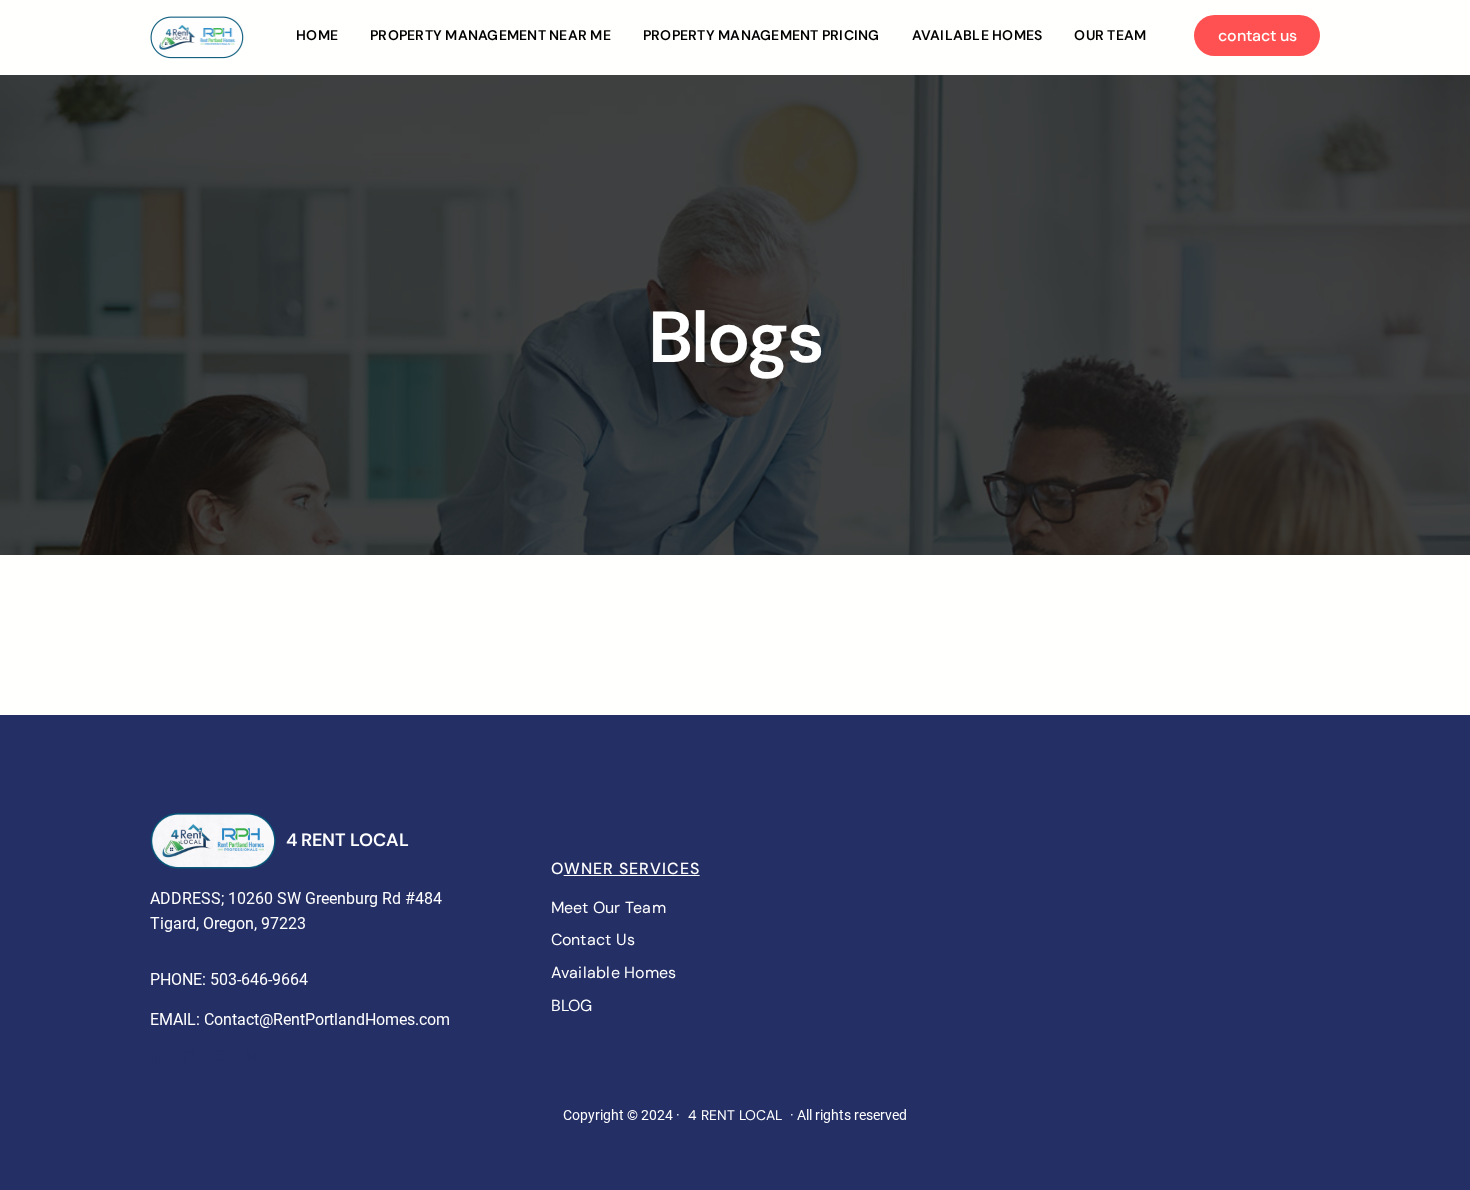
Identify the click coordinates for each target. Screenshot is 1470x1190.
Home (317, 35)
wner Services (632, 868)
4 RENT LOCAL (347, 840)
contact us (1257, 35)
